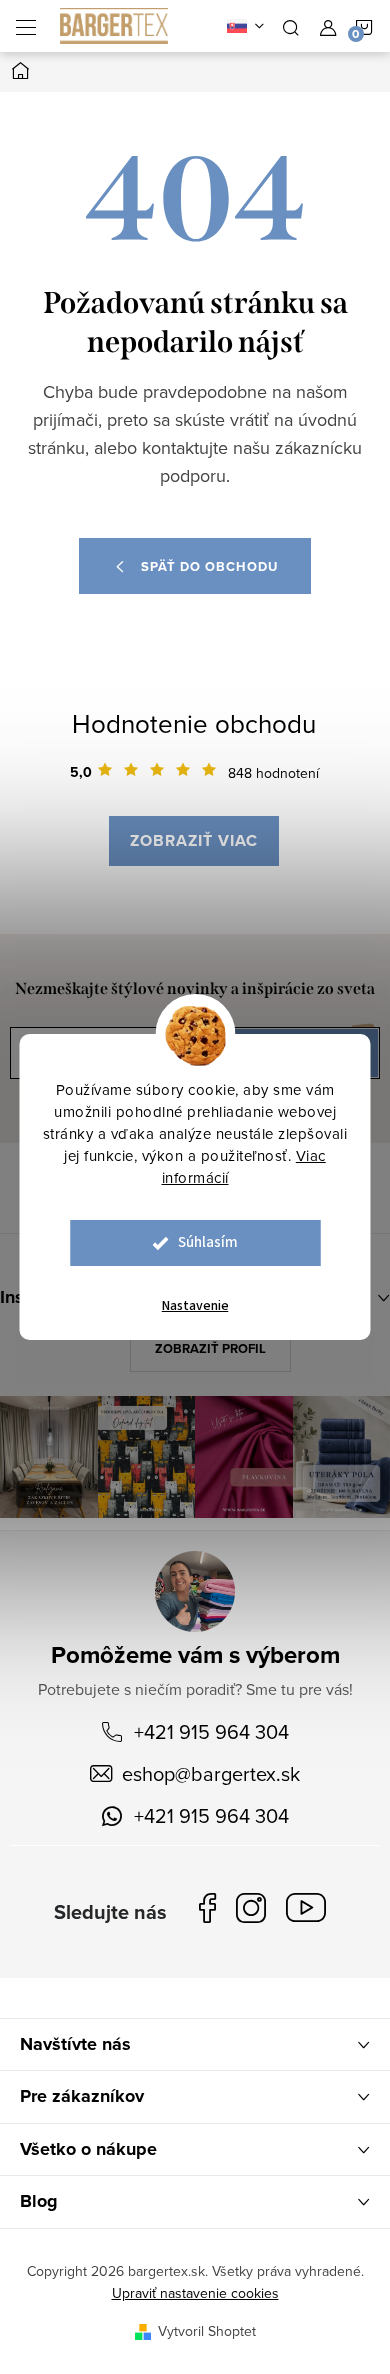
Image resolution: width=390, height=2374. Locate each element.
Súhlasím (208, 1242)
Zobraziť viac (194, 840)
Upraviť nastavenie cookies (195, 2293)
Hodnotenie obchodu (194, 723)
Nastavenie (195, 1306)
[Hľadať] (291, 26)
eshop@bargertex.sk (211, 1773)
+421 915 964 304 (211, 1731)
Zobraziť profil (210, 1348)
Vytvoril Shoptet (207, 2331)
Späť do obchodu (209, 566)
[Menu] (26, 26)
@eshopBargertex (311, 1911)
